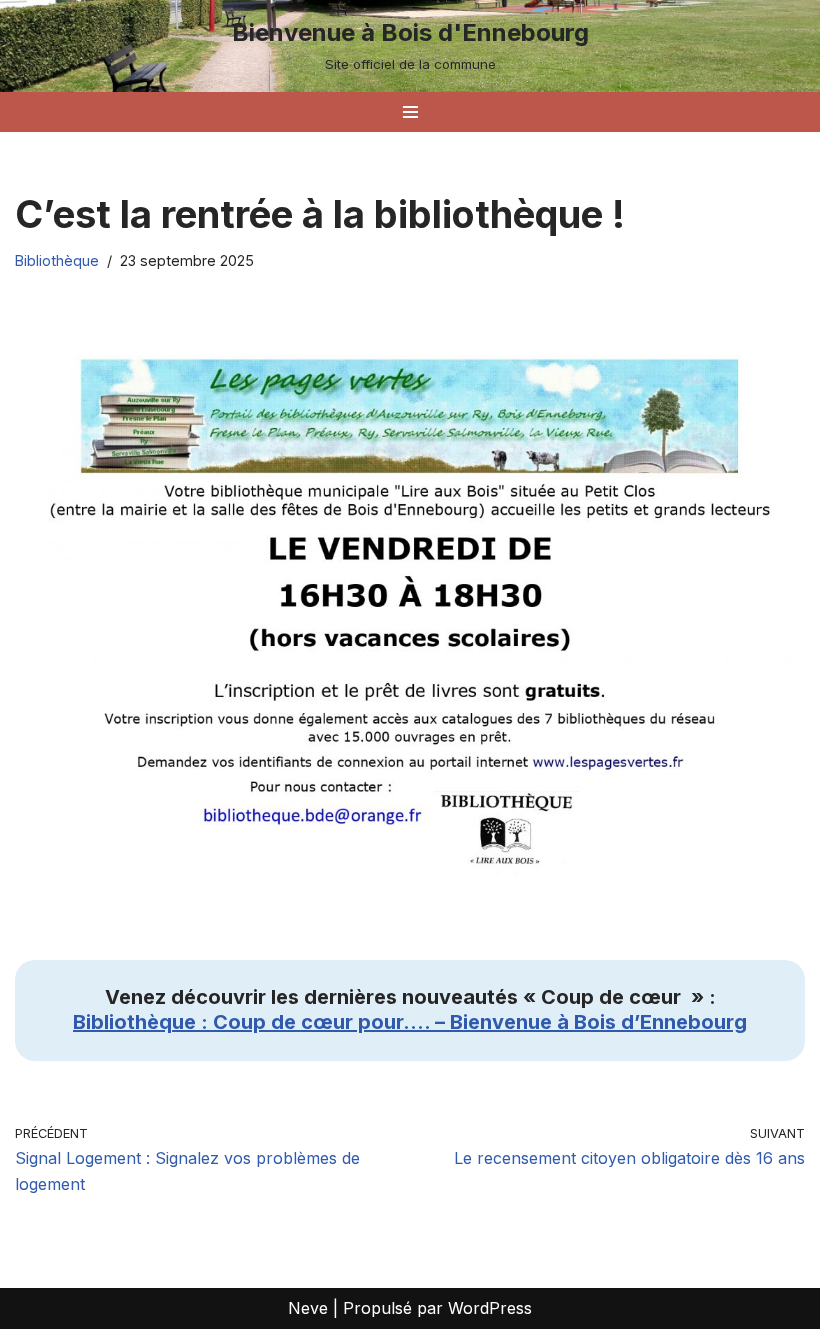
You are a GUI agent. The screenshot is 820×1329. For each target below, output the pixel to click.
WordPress (490, 1308)
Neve (308, 1308)
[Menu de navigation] (410, 112)
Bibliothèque (57, 260)
